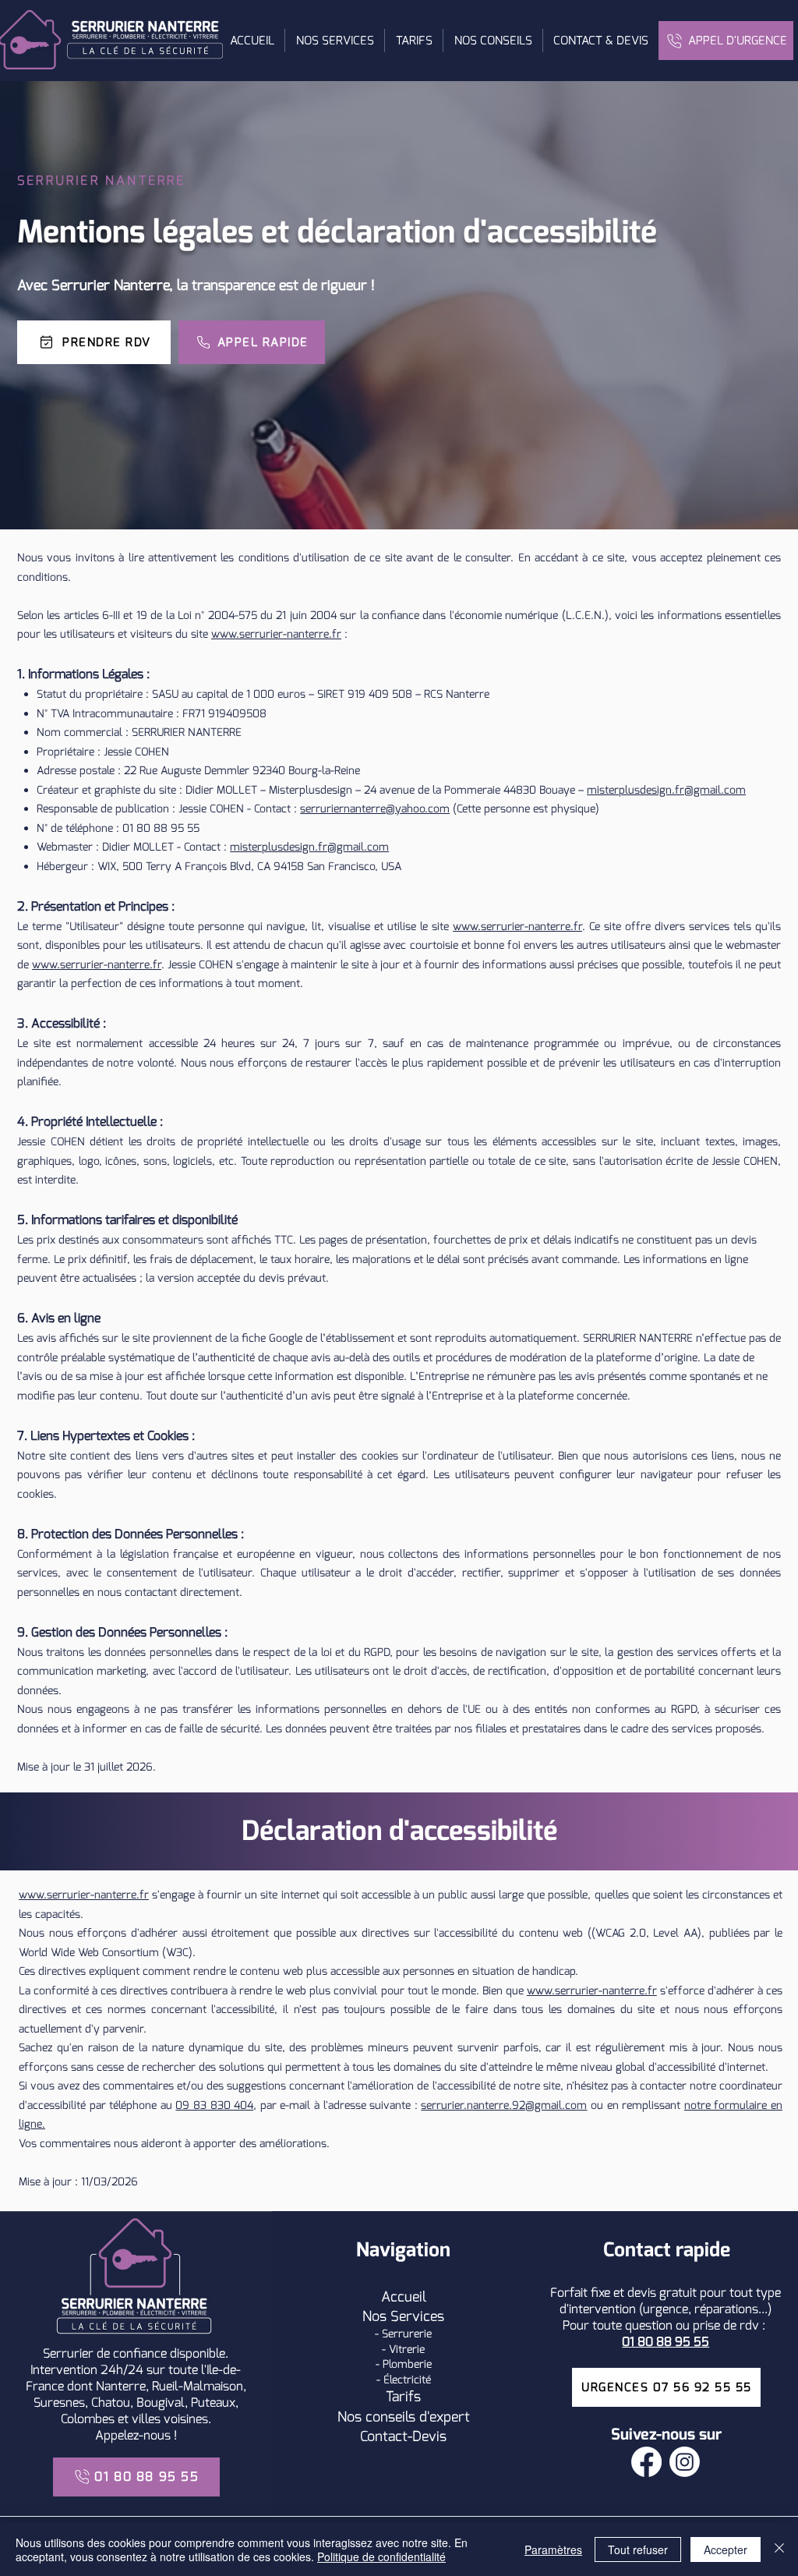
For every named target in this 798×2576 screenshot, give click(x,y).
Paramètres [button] (553, 2549)
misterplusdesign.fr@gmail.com (666, 790)
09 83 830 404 (214, 2105)
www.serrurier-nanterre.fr (276, 634)
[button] (334, 41)
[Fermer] (779, 2549)
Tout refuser (638, 2549)
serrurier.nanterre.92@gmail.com (504, 2105)
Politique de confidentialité (381, 2557)
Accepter (726, 2549)
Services (417, 2316)
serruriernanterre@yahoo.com (375, 809)
